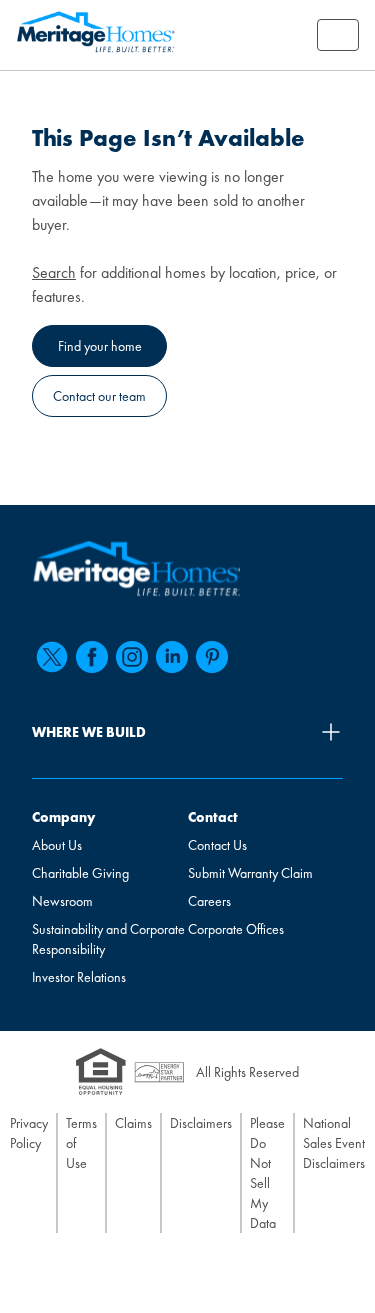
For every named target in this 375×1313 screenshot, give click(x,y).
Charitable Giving (80, 873)
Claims (133, 1123)
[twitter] (52, 657)
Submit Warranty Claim (250, 873)
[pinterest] (212, 657)
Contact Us (217, 845)
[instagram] (132, 657)
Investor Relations (79, 977)
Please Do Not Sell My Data (267, 1173)
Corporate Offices (236, 929)
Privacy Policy (29, 1133)
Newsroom (62, 901)
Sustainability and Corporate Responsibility (108, 939)
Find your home (100, 346)
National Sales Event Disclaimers (334, 1143)
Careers (209, 901)
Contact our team (99, 396)
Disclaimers (201, 1123)
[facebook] (92, 657)
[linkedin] (172, 657)
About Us (57, 845)
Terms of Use (81, 1143)
